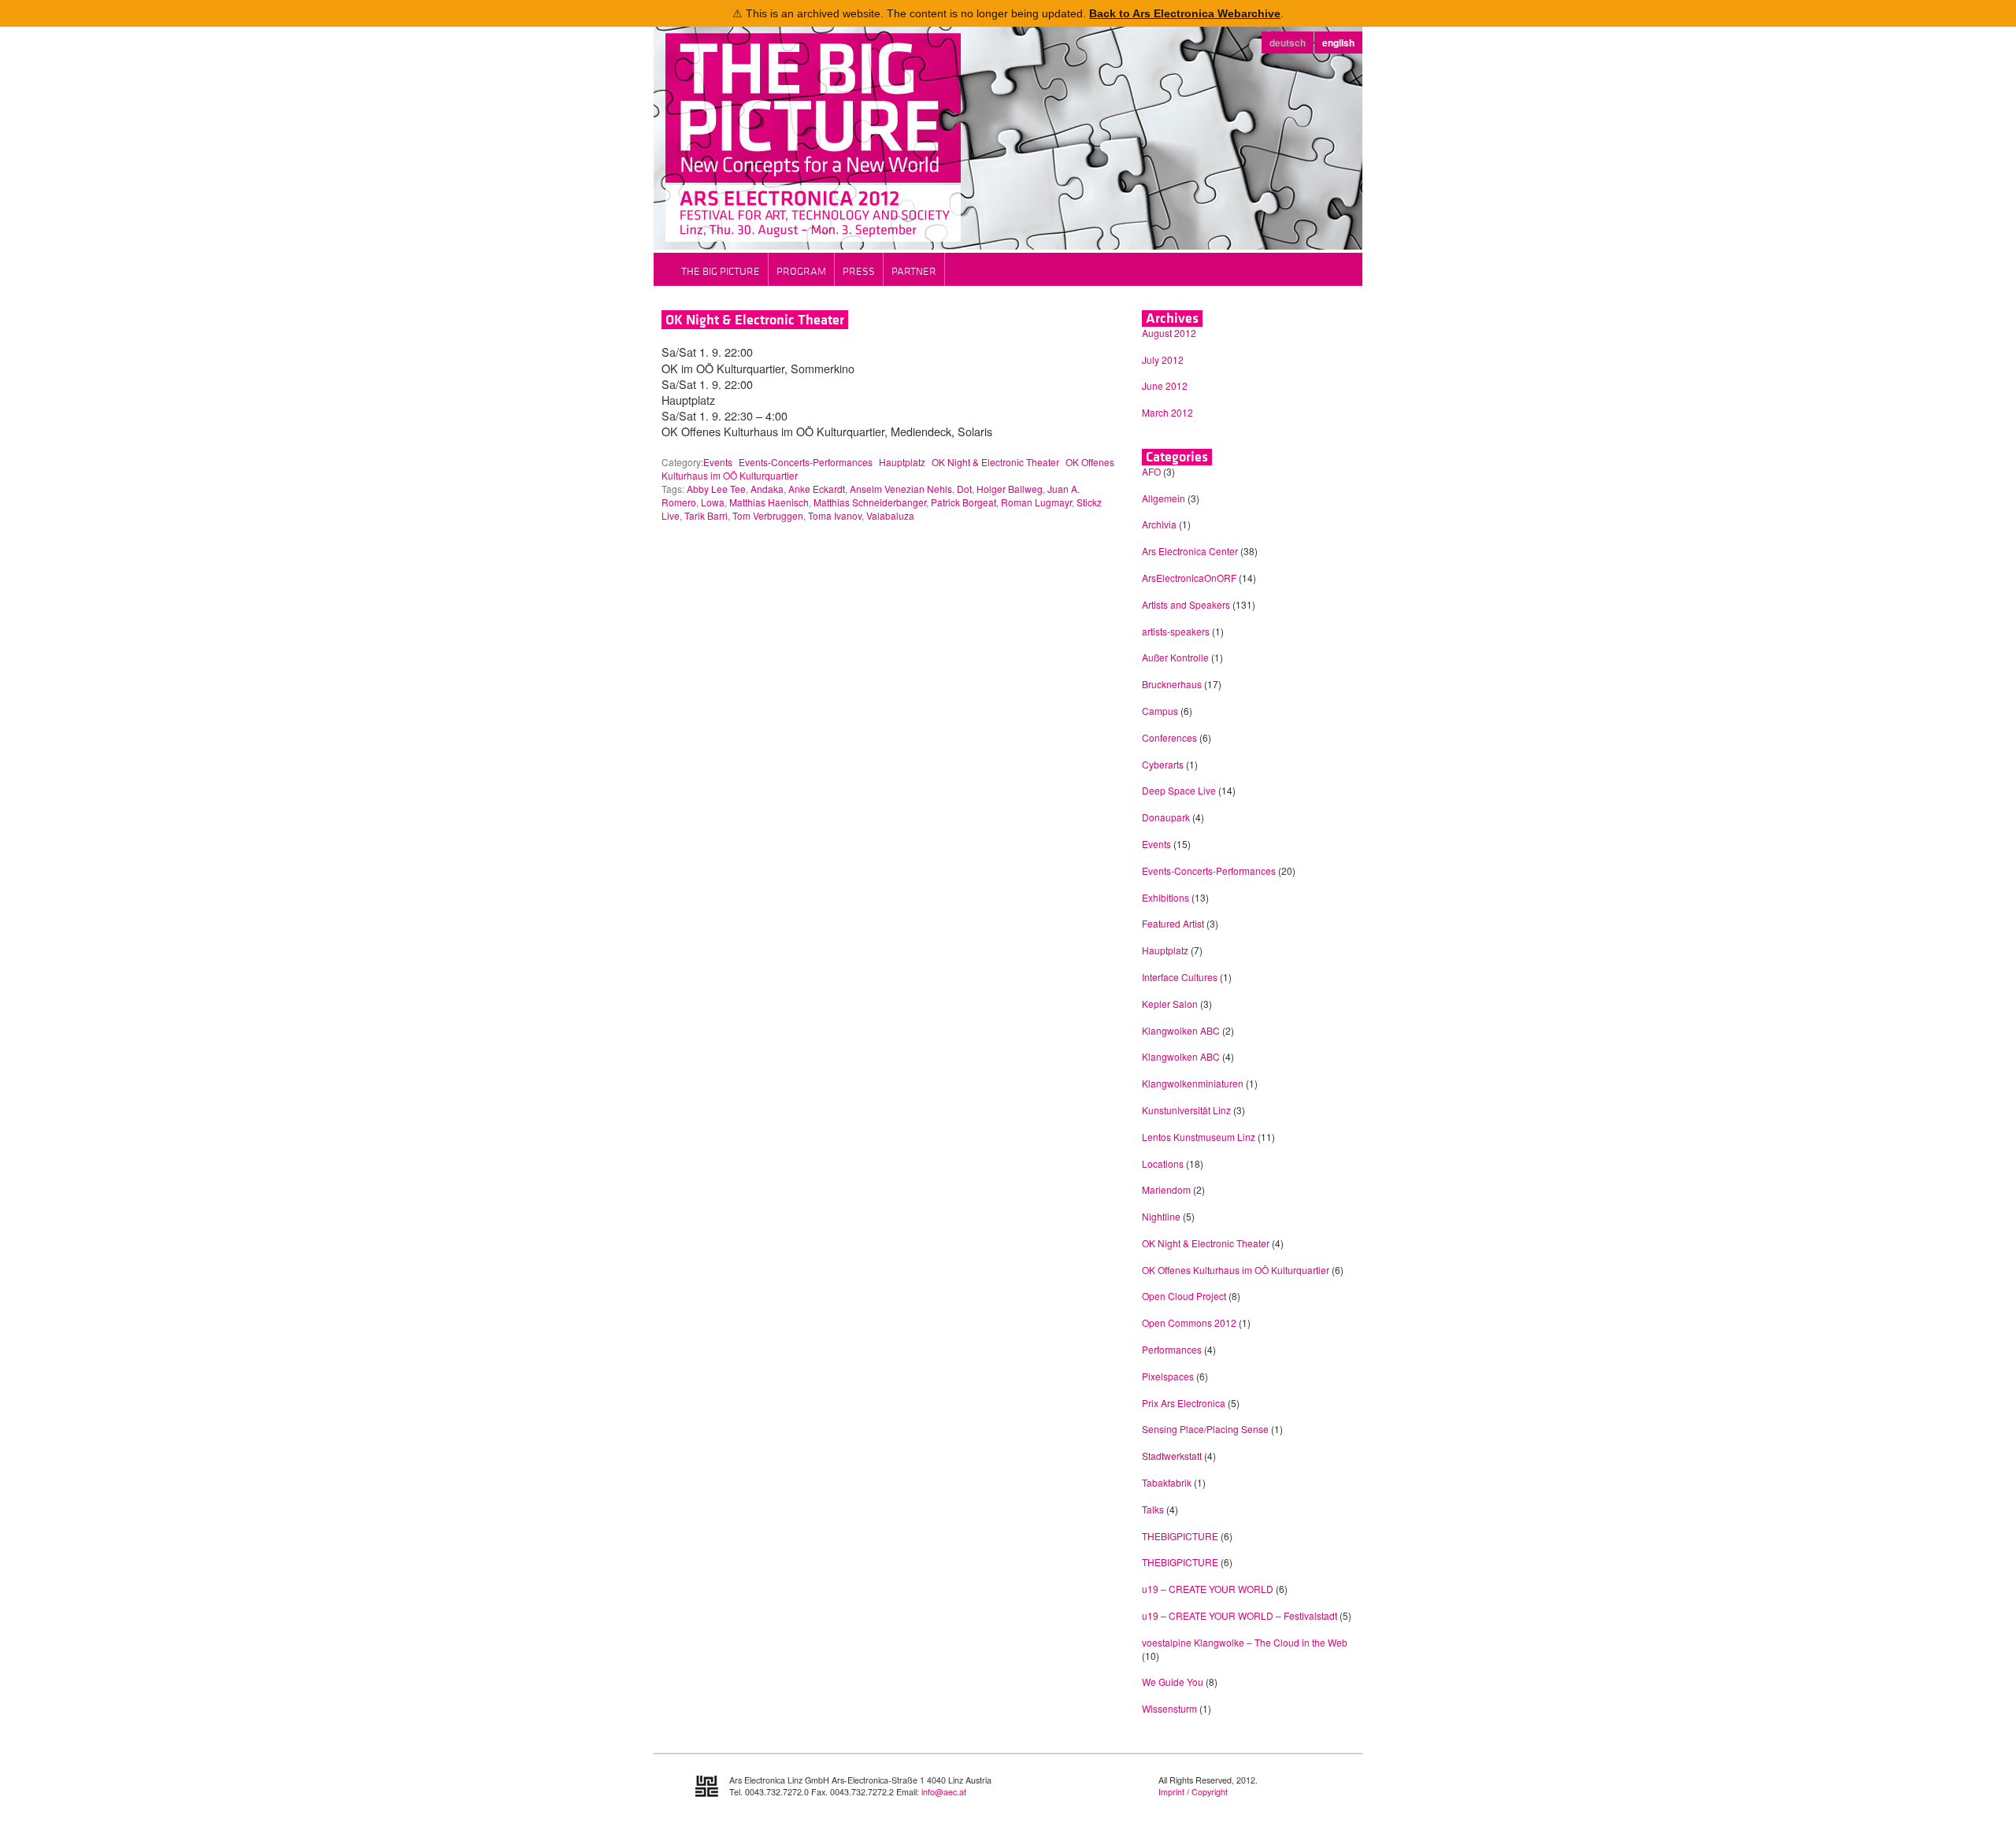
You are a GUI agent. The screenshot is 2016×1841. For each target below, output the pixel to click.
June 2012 (1165, 385)
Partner (914, 271)
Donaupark (1166, 817)
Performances (1172, 1349)
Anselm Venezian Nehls (901, 489)
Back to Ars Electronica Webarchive (1185, 13)
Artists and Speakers (1186, 604)
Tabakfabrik (1167, 1482)
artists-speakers (1176, 631)
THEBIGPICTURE (1180, 1536)
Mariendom (1166, 1189)
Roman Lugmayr (1036, 502)
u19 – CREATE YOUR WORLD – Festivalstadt (1240, 1615)
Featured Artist (1173, 923)
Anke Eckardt (817, 489)
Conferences (1169, 737)
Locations (1163, 1163)
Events (718, 462)
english (1338, 43)
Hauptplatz (902, 462)
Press (859, 271)
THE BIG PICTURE (721, 271)
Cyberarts (1163, 764)
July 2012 (1163, 359)
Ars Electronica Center (1190, 551)
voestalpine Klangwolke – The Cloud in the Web (1245, 1642)
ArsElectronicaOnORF (1189, 578)
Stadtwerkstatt (1172, 1456)
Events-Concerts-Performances (806, 462)
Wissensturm (1169, 1708)
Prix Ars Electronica (1184, 1403)
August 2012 (1169, 333)
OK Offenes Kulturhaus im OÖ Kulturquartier (1236, 1270)
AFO (1151, 471)
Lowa (713, 502)
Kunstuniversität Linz (1186, 1110)
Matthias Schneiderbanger (870, 502)
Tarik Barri (706, 515)
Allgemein (1164, 498)
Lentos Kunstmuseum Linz (1199, 1137)
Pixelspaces (1168, 1376)
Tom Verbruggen (768, 515)
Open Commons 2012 (1189, 1322)
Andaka (767, 489)
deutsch (1288, 43)
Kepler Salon (1170, 1004)
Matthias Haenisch (769, 502)
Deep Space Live (1179, 790)
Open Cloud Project (1184, 1296)
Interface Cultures (1180, 977)
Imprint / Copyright (1193, 1792)
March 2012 (1167, 412)
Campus (1160, 711)
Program (801, 271)
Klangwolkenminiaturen (1193, 1083)
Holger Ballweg (1010, 489)
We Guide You (1173, 1682)
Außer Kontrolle (1175, 657)
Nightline (1161, 1216)
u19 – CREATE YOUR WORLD (1208, 1589)
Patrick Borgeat (964, 502)
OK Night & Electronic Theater (755, 320)
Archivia (1159, 524)
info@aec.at (944, 1792)
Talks (1153, 1509)
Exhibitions (1165, 897)
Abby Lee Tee (716, 489)
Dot (964, 489)
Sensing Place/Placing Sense (1205, 1429)
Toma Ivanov (835, 515)
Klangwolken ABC (1181, 1030)
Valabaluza (890, 515)
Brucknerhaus (1172, 684)
